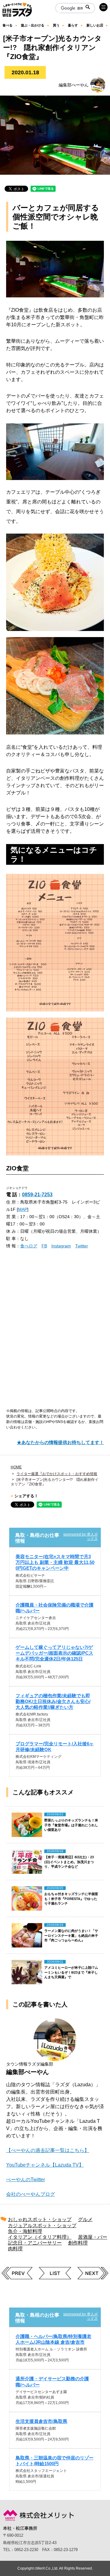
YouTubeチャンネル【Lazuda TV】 (45, 2165)
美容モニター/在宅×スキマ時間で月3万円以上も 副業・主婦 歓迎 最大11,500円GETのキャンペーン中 (55, 1562)
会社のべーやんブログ (31, 2194)
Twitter (82, 1246)
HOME (16, 1467)
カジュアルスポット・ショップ (42, 2226)
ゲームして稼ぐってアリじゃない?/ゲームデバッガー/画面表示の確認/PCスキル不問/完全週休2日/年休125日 (54, 1653)
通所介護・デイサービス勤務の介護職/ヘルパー (52, 2381)
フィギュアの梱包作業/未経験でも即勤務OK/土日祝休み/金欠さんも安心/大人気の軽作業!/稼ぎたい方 (53, 1701)
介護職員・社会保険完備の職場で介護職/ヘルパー (55, 1608)
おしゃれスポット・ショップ (40, 2219)
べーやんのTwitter (26, 2180)
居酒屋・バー (93, 2237)
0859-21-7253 (37, 1195)
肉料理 (15, 2249)
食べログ (29, 1246)
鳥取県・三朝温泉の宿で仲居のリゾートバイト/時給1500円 (55, 2461)
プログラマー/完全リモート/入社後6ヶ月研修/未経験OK (55, 1747)
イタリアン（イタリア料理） (40, 2237)
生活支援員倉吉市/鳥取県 (41, 2421)
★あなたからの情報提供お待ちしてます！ (60, 1442)
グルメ (85, 2219)
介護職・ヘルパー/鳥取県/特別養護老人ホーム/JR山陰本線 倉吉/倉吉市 (53, 2339)
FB (44, 1246)
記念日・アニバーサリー (35, 2243)
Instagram (61, 1246)
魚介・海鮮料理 (25, 2231)
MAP (23, 1209)
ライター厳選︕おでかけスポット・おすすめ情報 (57, 1474)
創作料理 (78, 2243)
